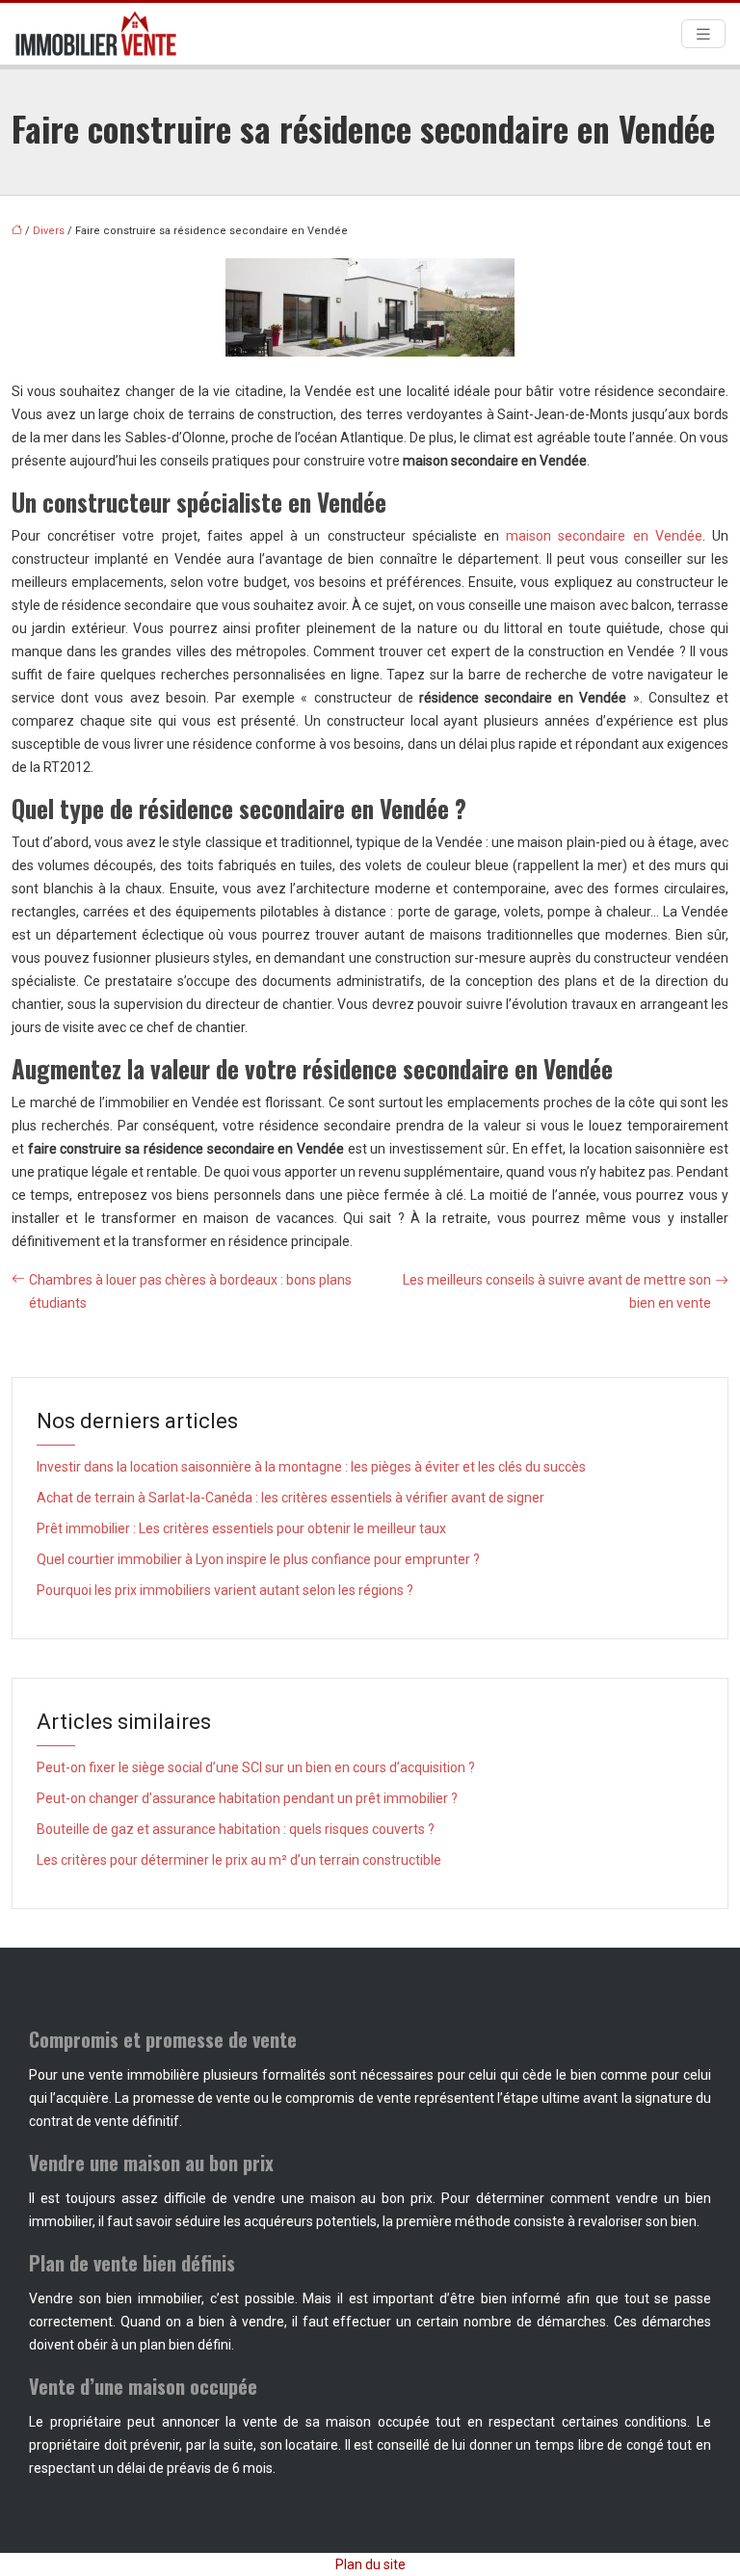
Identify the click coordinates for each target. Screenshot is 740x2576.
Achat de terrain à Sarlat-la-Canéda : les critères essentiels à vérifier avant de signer (291, 1498)
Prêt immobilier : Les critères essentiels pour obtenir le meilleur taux (241, 1528)
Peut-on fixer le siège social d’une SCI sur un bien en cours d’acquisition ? (256, 1767)
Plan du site (370, 2564)
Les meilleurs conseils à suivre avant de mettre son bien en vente (557, 1291)
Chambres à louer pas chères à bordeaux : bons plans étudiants (190, 1291)
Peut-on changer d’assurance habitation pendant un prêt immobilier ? (247, 1798)
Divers (49, 231)
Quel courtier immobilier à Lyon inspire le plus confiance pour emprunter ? (258, 1559)
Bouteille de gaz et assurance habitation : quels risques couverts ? (236, 1829)
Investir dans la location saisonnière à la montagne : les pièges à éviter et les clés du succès (311, 1467)
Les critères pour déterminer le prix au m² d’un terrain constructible (239, 1860)
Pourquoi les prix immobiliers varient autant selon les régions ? (225, 1590)
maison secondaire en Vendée (604, 536)
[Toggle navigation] (703, 34)
